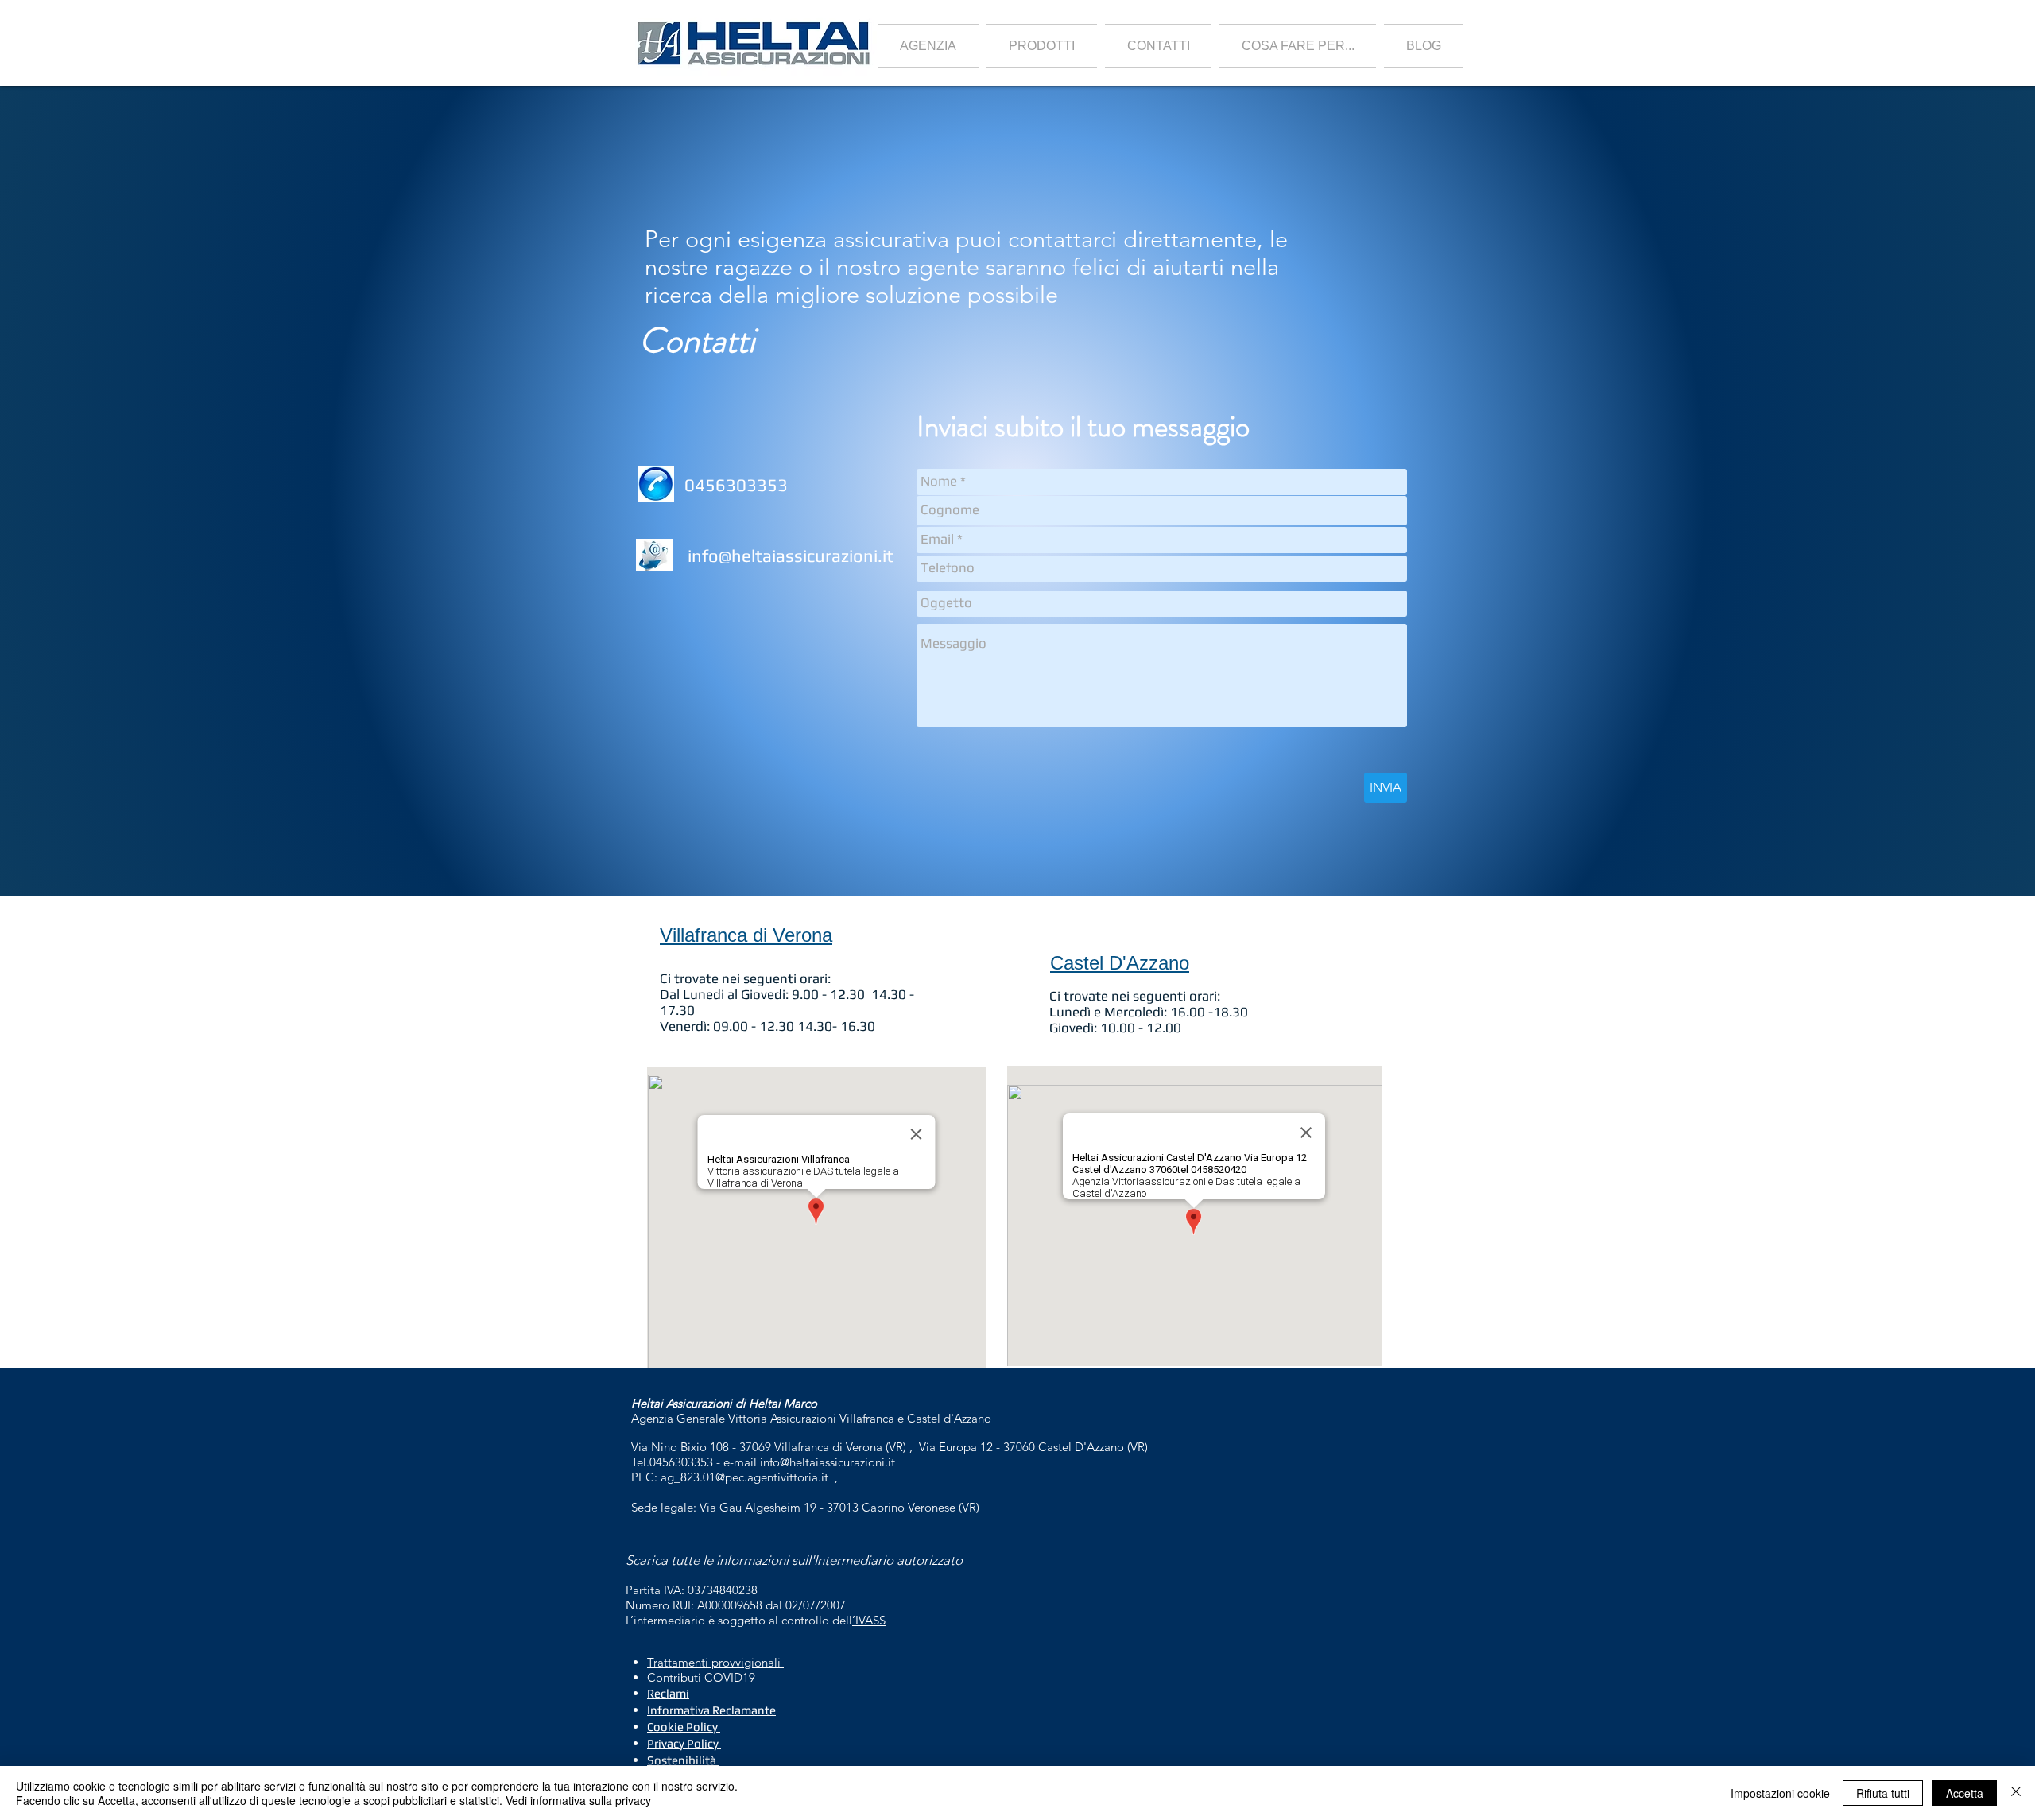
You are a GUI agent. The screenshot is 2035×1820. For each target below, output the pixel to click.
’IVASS (869, 1620)
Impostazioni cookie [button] (1780, 1793)
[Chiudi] (2016, 1793)
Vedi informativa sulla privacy (578, 1800)
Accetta (1965, 1793)
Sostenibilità (682, 1760)
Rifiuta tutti (1883, 1793)
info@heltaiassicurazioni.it (791, 556)
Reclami (668, 1693)
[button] (1042, 46)
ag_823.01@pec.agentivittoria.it (744, 1477)
